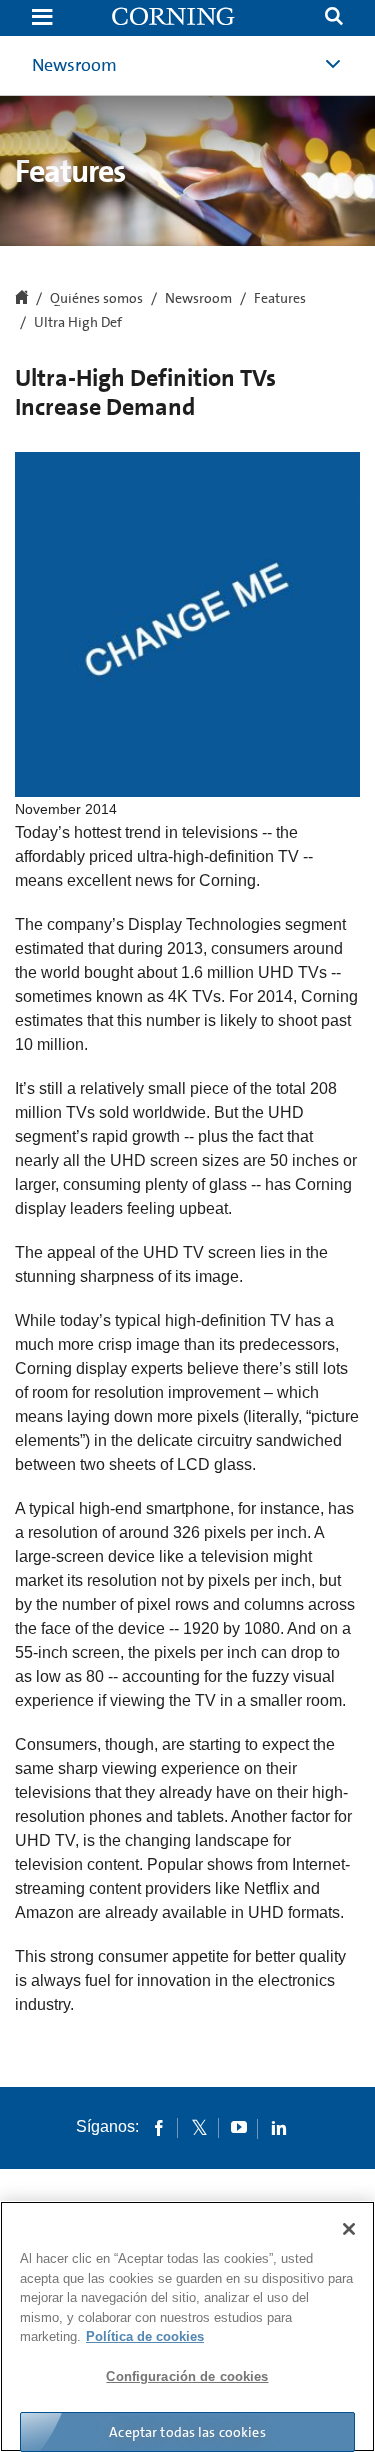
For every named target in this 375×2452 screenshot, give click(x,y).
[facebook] (159, 2127)
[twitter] (199, 2127)
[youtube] (239, 2127)
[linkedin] (279, 2127)
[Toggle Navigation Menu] (42, 18)
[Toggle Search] (334, 18)
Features (280, 299)
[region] (187, 2326)
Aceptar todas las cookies (187, 2432)
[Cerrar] (349, 2229)
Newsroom (74, 65)
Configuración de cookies (187, 2376)
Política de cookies (145, 2336)
